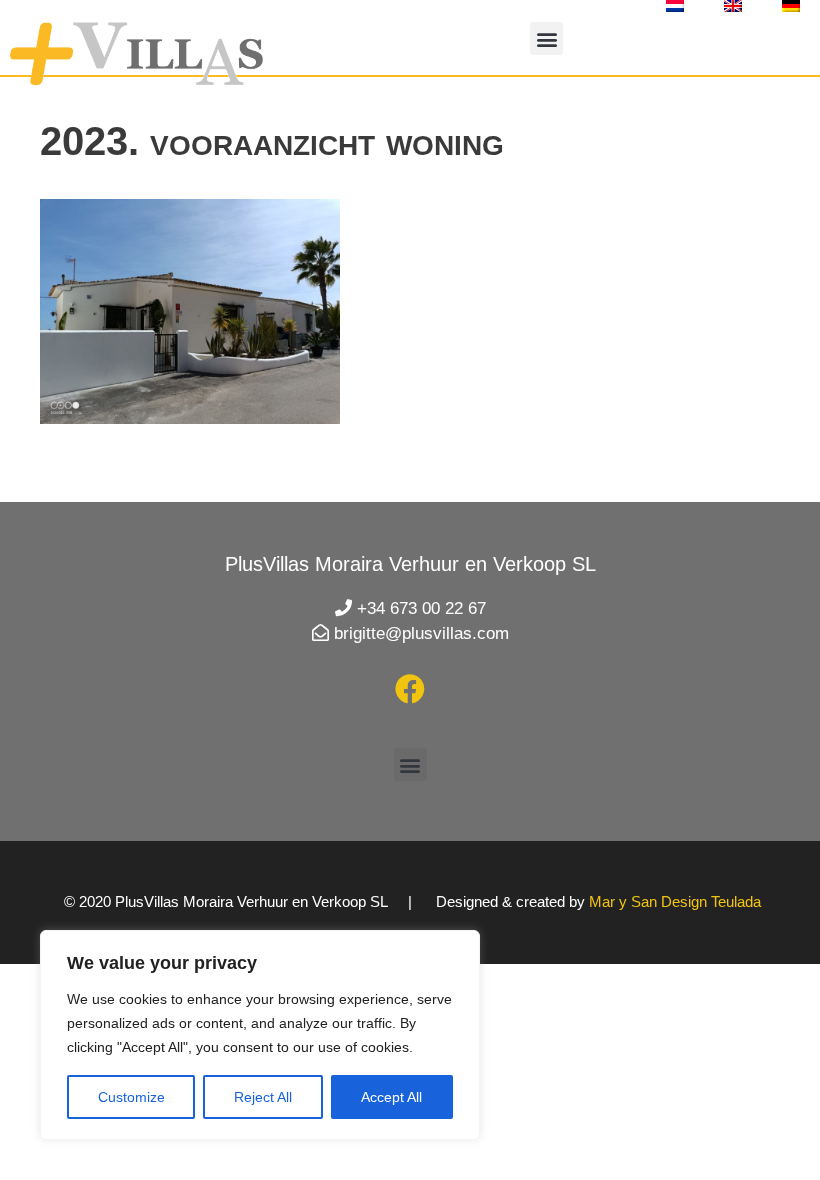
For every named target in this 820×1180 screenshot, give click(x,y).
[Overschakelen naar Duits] (791, 6)
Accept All (391, 1097)
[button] (546, 38)
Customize (131, 1097)
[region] (260, 1035)
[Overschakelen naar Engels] (733, 6)
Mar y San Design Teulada (675, 901)
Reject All (263, 1097)
